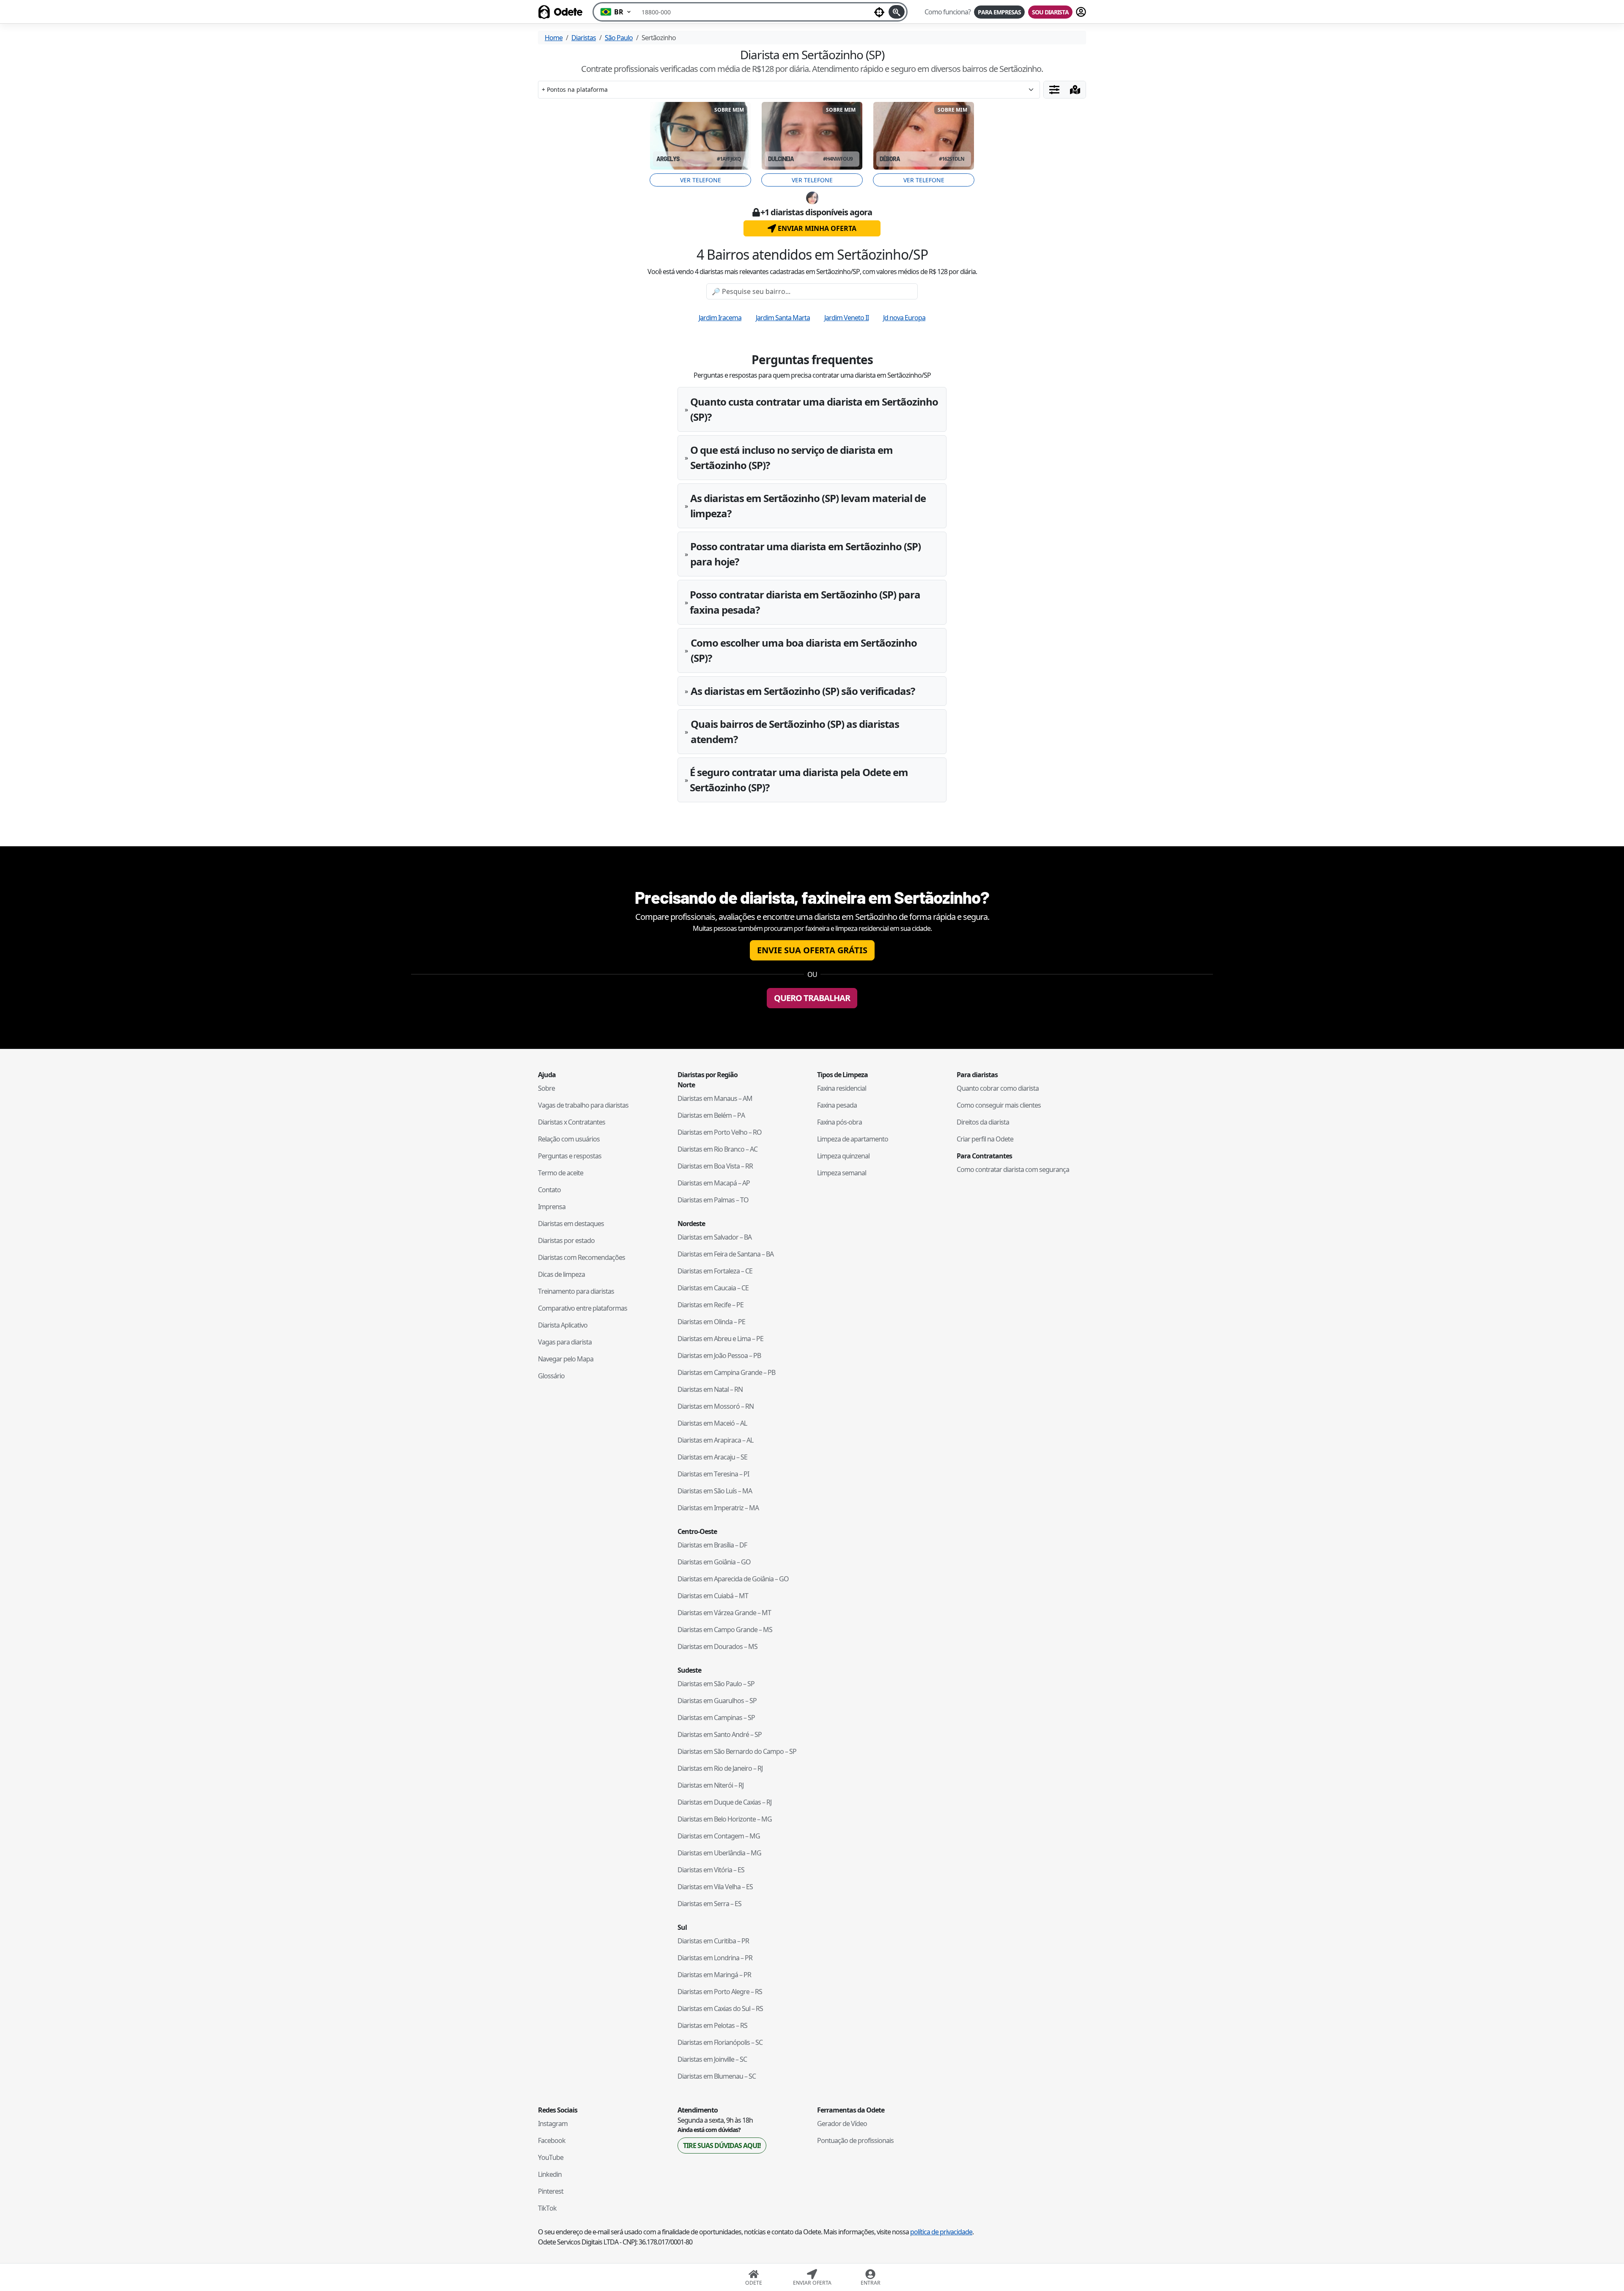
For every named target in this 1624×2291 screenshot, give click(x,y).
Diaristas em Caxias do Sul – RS (720, 2008)
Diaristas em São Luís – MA (715, 1491)
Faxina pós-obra (839, 1122)
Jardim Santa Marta (783, 318)
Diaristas (584, 38)
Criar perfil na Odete (985, 1139)
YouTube (551, 2157)
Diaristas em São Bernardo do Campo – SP (737, 1751)
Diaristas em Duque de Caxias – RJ (724, 1802)
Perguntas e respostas (570, 1156)
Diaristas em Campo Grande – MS (725, 1630)
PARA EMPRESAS (999, 12)
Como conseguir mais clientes (999, 1105)
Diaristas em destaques (571, 1224)
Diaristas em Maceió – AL (712, 1423)
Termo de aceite (561, 1173)
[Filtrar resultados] (1054, 90)
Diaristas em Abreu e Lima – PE (720, 1339)
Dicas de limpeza (561, 1274)
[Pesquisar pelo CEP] (897, 12)
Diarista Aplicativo (563, 1325)
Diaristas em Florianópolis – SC (720, 2042)
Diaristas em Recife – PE (710, 1305)
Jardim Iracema (720, 318)
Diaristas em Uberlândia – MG (719, 1853)
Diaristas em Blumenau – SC (717, 2076)
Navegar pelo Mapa (566, 1359)
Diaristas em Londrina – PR (715, 1958)
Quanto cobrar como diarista (998, 1088)
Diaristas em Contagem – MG (719, 1836)
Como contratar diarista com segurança (1013, 1169)
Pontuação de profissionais (855, 2140)
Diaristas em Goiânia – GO (714, 1562)
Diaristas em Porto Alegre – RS (720, 1992)
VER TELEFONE (701, 180)
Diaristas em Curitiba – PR (713, 1941)
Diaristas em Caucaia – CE (713, 1288)
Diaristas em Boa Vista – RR (715, 1166)
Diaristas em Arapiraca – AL (715, 1440)
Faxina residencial (842, 1088)
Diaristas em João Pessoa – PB (719, 1355)
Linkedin (550, 2174)
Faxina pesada (837, 1105)
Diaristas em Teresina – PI (713, 1474)
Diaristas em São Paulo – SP (716, 1684)
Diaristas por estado (566, 1240)
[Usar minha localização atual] (879, 12)
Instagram (553, 2124)
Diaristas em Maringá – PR (714, 1975)
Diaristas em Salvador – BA (715, 1237)
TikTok (547, 2208)
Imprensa (552, 1207)
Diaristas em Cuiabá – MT (713, 1596)
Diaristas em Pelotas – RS (712, 2025)
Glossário (551, 1376)
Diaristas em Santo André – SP (720, 1734)
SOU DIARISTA (1050, 12)
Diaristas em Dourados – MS (717, 1646)
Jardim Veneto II (846, 318)
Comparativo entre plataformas (583, 1308)
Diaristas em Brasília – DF (712, 1545)
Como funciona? (948, 12)
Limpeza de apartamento (853, 1139)
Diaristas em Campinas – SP (716, 1718)
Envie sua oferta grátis (812, 950)
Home (554, 38)
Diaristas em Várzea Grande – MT (724, 1613)
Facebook (552, 2140)
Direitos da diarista (983, 1122)
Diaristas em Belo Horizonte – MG (725, 1819)
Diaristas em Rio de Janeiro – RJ (720, 1768)
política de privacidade (941, 2232)
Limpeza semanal (842, 1173)
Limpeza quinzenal (843, 1156)
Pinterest (551, 2191)
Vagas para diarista (565, 1342)
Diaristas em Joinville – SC (712, 2059)
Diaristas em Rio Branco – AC (717, 1149)
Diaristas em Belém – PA (711, 1115)
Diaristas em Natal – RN (710, 1389)
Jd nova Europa (904, 318)
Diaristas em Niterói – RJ (710, 1785)
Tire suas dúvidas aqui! (722, 2146)
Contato (549, 1190)
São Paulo (619, 38)
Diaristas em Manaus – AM (715, 1098)
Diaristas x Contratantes (572, 1122)
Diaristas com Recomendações (582, 1257)
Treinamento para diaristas (576, 1291)
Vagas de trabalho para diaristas (583, 1105)
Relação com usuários (569, 1139)
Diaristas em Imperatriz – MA (718, 1508)
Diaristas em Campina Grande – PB (726, 1372)
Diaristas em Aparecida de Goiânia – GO (733, 1579)
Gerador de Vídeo (842, 2124)
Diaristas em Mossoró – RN (716, 1406)
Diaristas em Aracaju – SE (712, 1457)
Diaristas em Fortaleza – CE (715, 1271)
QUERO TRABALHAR (812, 998)
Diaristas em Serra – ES (709, 1904)
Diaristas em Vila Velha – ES (715, 1887)
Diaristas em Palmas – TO (713, 1200)
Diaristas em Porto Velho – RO (720, 1132)
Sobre (546, 1088)
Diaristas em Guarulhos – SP (717, 1701)
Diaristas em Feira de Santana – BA (726, 1254)
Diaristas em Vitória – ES (711, 1870)
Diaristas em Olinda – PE (711, 1322)
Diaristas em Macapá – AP (714, 1183)
